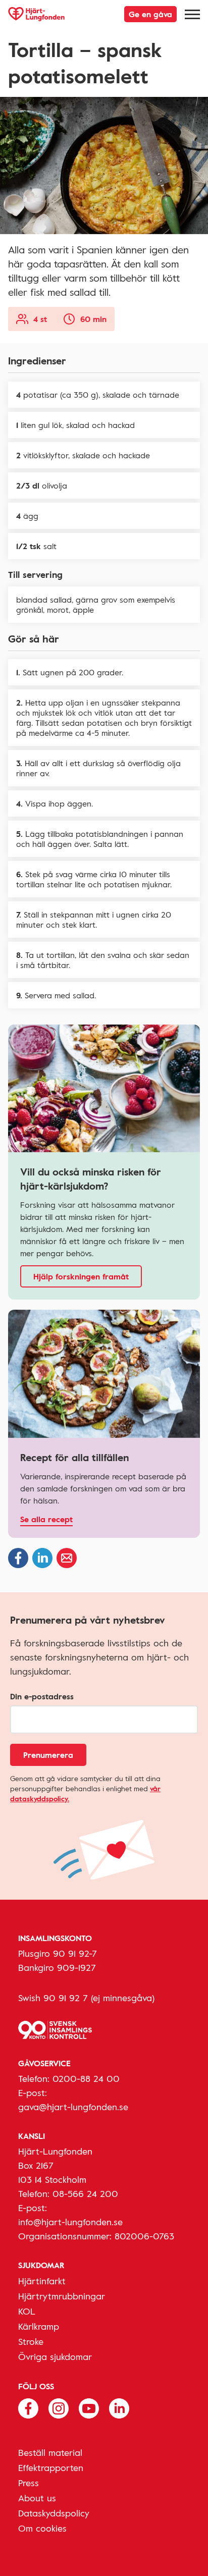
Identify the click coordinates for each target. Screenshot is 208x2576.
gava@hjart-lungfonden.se (73, 2107)
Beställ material (50, 2452)
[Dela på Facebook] (18, 1558)
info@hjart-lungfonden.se (70, 2222)
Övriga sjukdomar (55, 2356)
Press (29, 2483)
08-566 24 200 (85, 2193)
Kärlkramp (39, 2326)
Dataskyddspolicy (54, 2513)
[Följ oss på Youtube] (89, 2407)
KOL (27, 2311)
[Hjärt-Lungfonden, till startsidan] (36, 14)
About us (37, 2498)
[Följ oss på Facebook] (28, 2407)
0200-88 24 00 (86, 2078)
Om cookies (42, 2528)
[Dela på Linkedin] (42, 1558)
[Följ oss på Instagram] (59, 2407)
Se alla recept (46, 1519)
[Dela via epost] (67, 1558)
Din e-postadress (42, 1696)
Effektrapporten (51, 2467)
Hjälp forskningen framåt (81, 1276)
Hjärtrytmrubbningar (62, 2296)
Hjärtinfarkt (42, 2281)
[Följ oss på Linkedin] (119, 2407)
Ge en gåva (150, 14)
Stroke (31, 2341)
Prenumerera (48, 1755)
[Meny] (192, 14)
